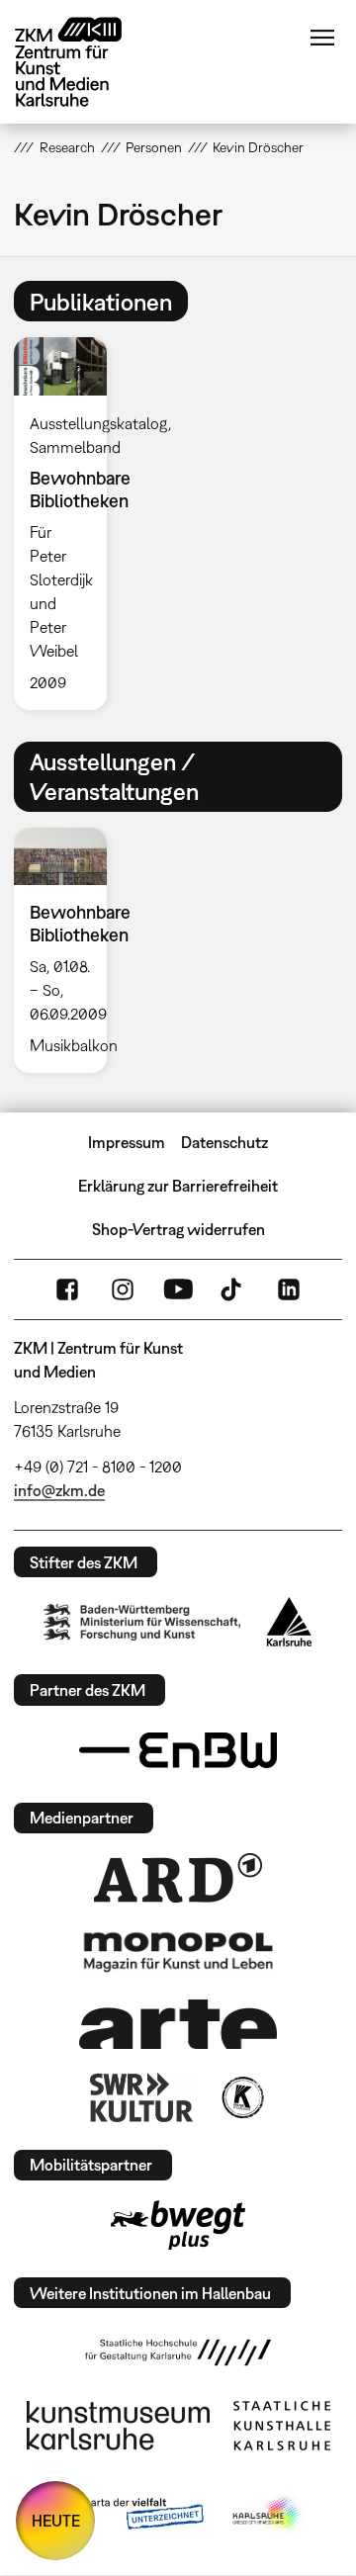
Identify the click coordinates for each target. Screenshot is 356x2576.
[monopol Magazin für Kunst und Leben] (178, 1951)
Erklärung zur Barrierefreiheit (178, 1186)
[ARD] (178, 1878)
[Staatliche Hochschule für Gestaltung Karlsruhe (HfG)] (178, 2353)
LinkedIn (289, 1289)
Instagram (123, 1289)
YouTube (178, 1289)
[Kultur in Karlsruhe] (241, 2097)
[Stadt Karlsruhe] (289, 1622)
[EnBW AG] (178, 1750)
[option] (68, 523)
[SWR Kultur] (141, 2097)
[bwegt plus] (178, 2225)
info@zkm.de (59, 1490)
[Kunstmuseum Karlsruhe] (118, 2426)
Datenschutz (224, 1142)
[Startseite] (83, 62)
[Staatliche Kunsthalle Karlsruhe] (282, 2426)
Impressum (127, 1142)
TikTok (233, 1289)
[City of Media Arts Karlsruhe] (268, 2515)
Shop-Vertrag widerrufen (178, 1229)
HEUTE (56, 2521)
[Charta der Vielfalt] (127, 2515)
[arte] (178, 2024)
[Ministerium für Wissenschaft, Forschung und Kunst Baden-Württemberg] (142, 1622)
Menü (322, 38)
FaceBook (67, 1289)
